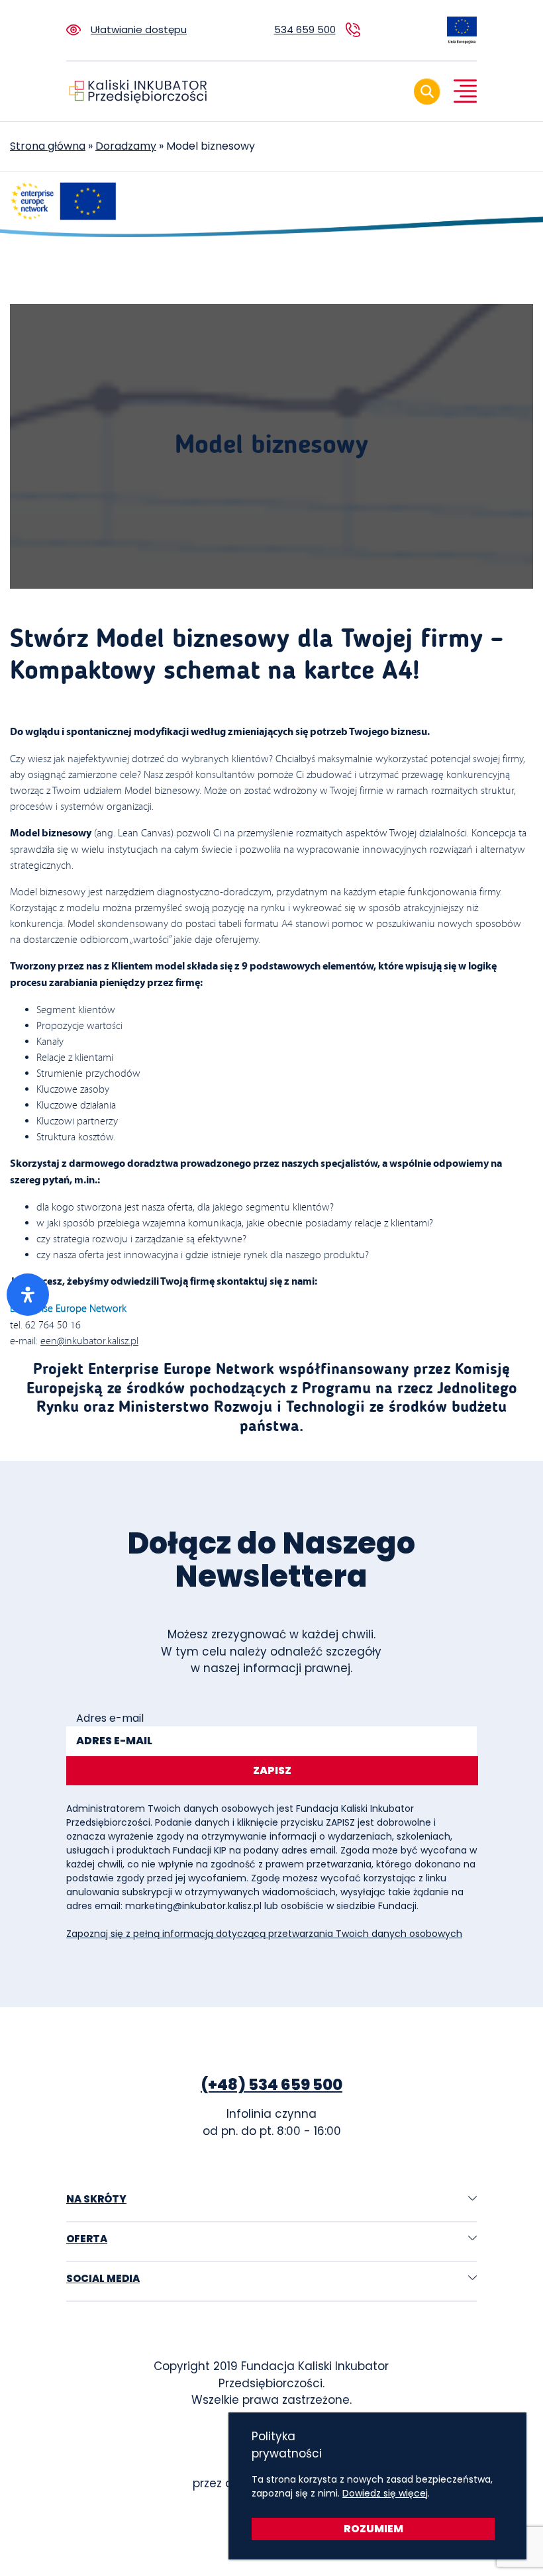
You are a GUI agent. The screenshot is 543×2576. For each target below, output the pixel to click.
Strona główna (48, 146)
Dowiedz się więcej (385, 2493)
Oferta (87, 2239)
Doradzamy (126, 146)
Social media (103, 2278)
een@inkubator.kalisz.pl (89, 1341)
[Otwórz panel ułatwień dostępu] (28, 1295)
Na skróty (96, 2199)
